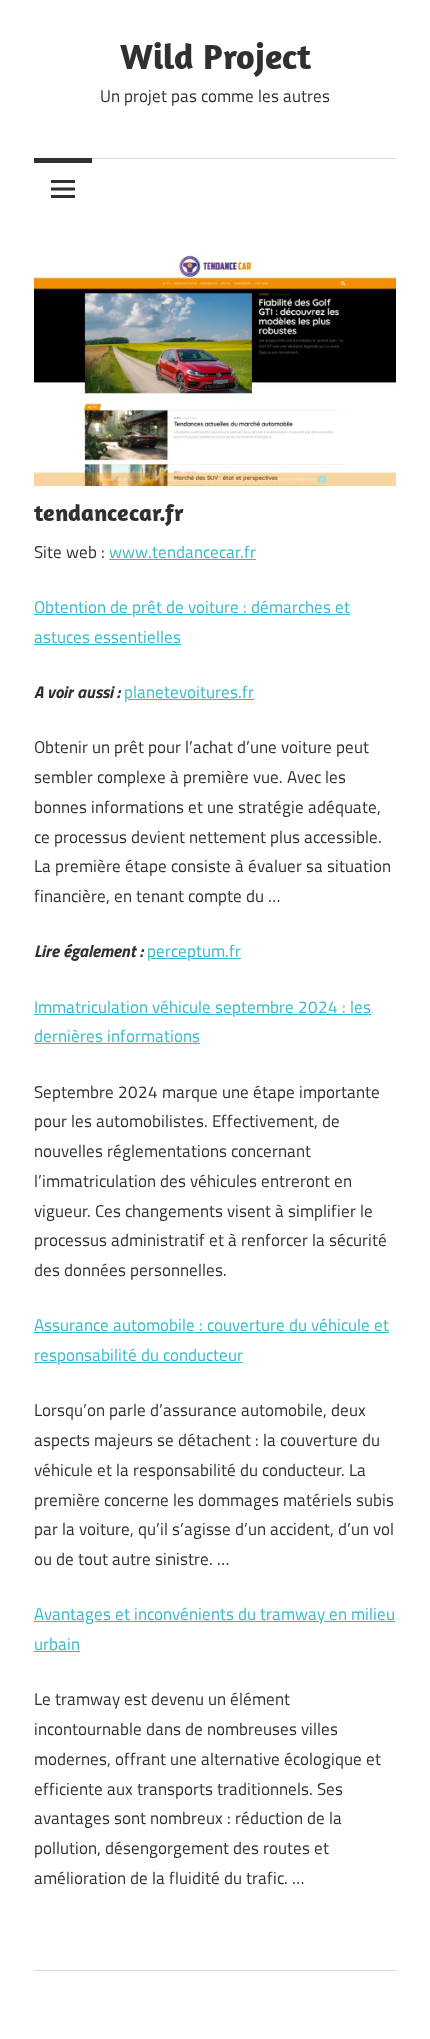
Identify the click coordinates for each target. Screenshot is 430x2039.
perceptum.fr (194, 951)
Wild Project (215, 55)
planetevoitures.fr (189, 692)
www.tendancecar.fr (182, 552)
